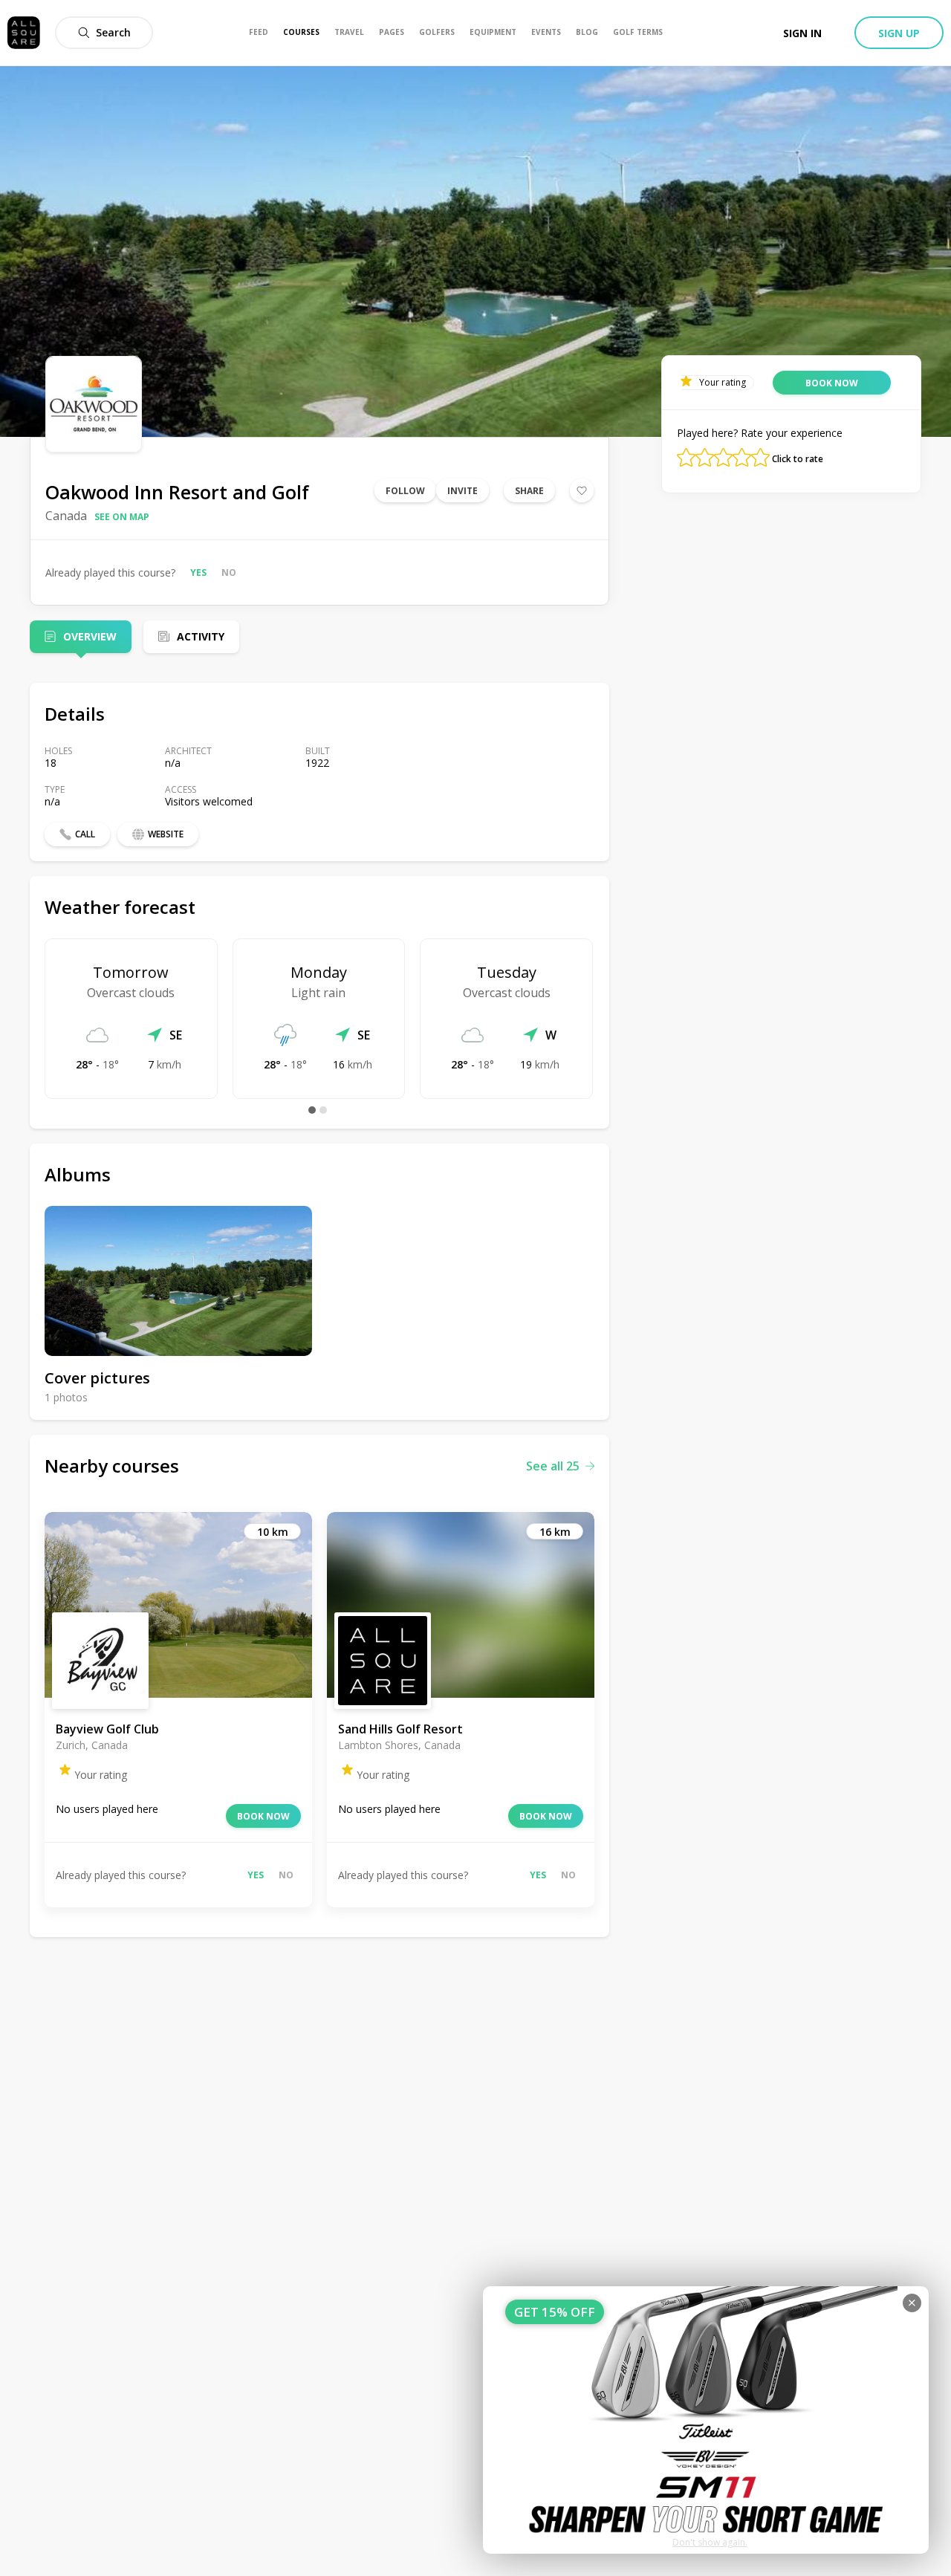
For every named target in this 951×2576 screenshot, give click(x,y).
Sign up (899, 33)
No (229, 572)
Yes (198, 572)
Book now (263, 1816)
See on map (122, 517)
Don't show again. (710, 2542)
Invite (462, 491)
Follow (405, 491)
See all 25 (553, 1466)
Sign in (802, 33)
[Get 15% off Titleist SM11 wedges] (706, 2420)
